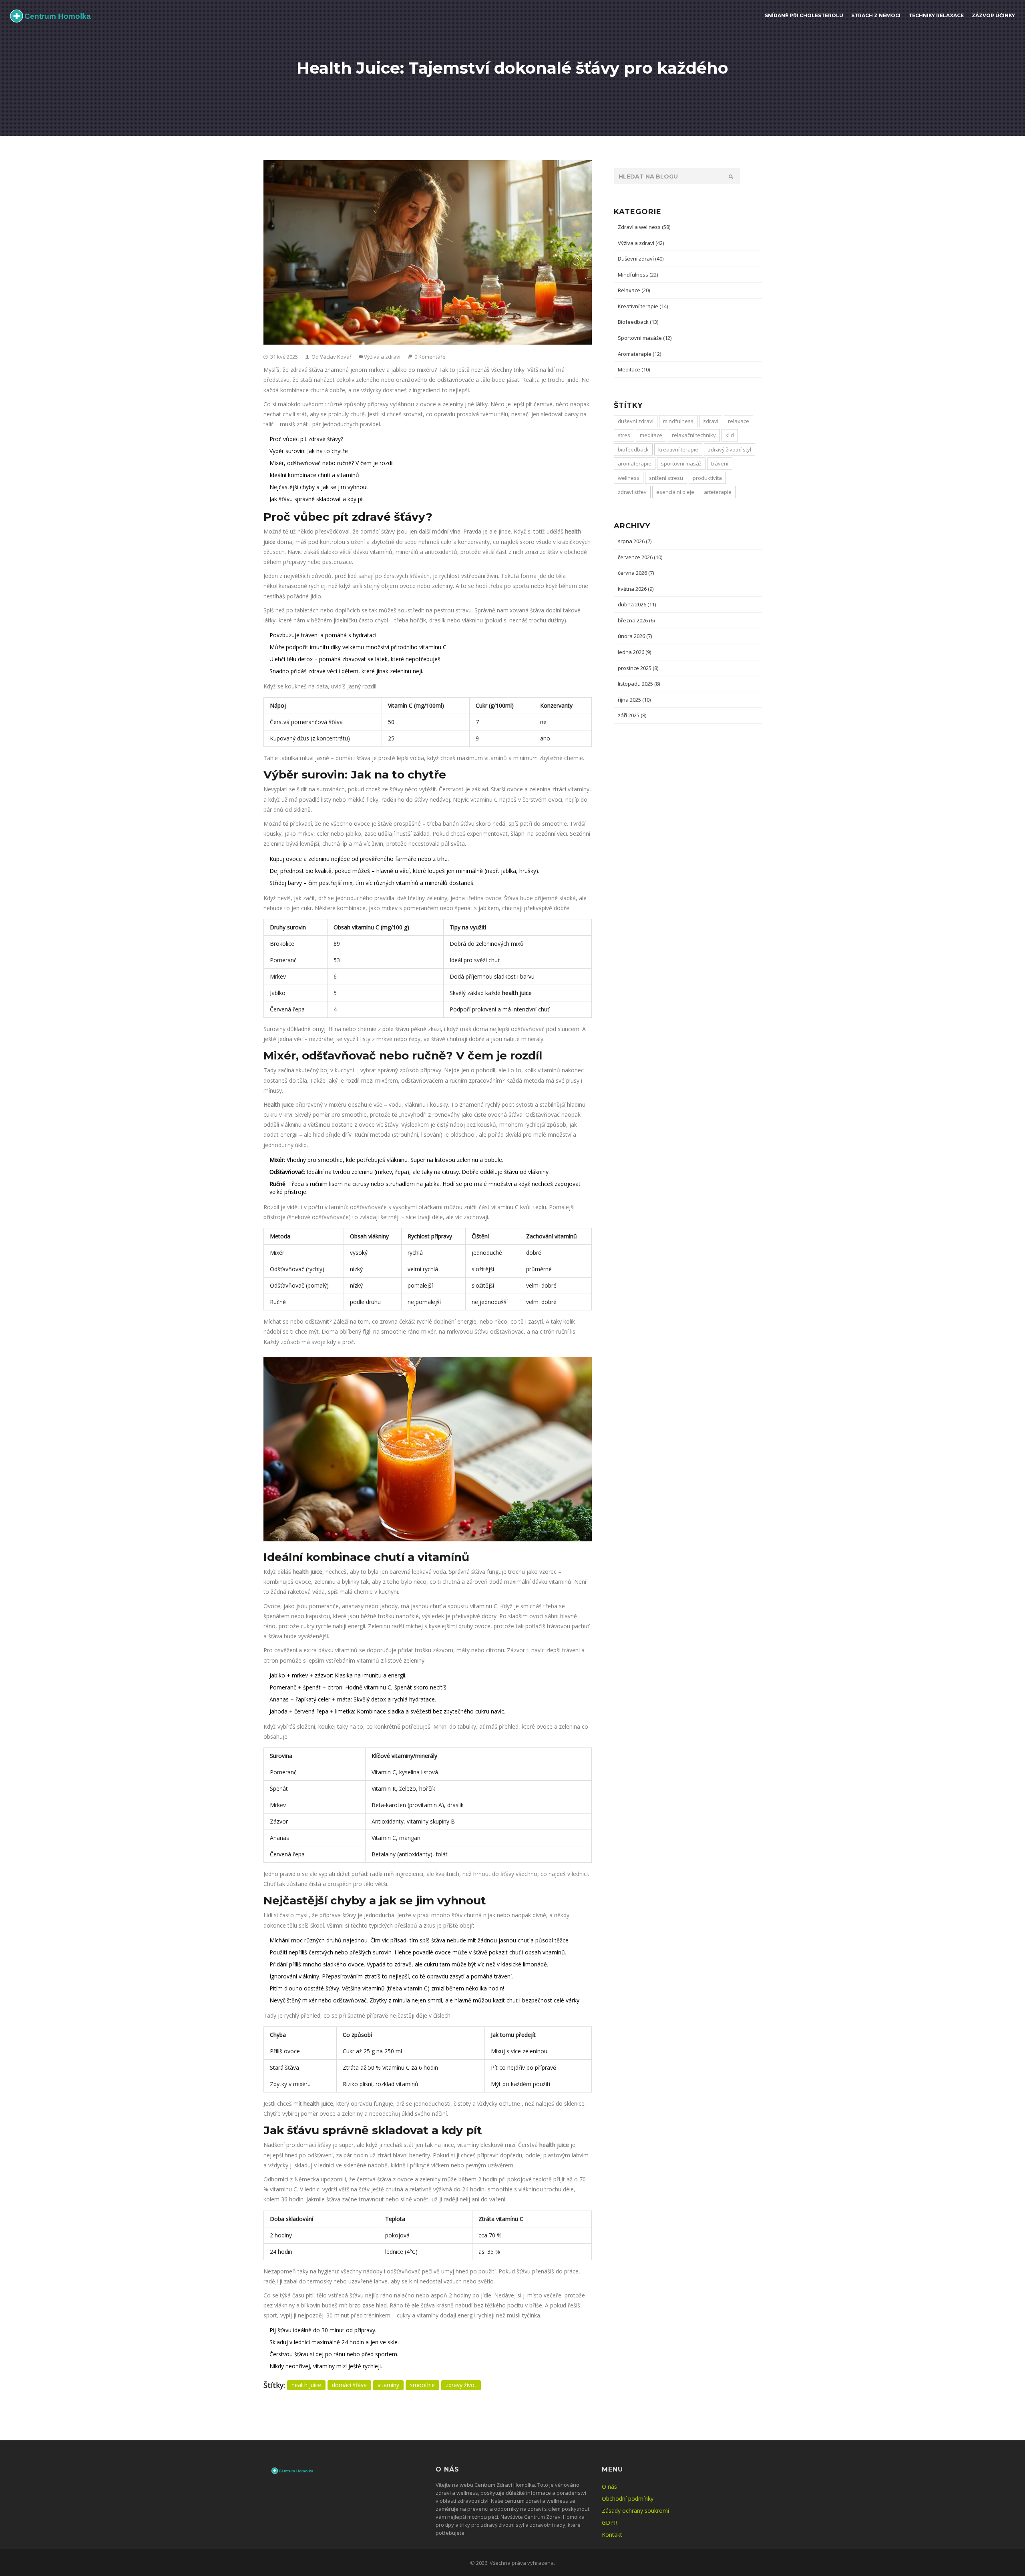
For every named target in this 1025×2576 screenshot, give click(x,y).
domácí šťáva (349, 2385)
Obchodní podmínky (628, 2499)
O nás (609, 2487)
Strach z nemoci (876, 15)
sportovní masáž (681, 463)
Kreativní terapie (643, 306)
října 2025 (634, 700)
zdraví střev (632, 492)
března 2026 (636, 620)
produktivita (707, 478)
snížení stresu (666, 478)
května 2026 (636, 589)
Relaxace (634, 290)
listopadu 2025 (639, 684)
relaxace (739, 421)
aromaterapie (635, 463)
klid (730, 435)
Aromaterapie (639, 354)
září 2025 (632, 715)
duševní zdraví (636, 421)
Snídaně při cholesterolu (804, 15)
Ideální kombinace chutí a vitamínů (314, 475)
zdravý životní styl (730, 449)
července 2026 (640, 557)
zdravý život (461, 2385)
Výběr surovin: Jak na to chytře (309, 451)
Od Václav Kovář (331, 357)
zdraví (711, 421)
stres (624, 435)
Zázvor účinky (993, 15)
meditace (651, 435)
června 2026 (636, 573)
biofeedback (633, 449)
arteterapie (718, 492)
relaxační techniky (694, 435)
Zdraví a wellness (644, 227)
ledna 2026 (634, 652)
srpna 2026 (635, 541)
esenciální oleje (675, 492)
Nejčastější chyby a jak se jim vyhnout (319, 487)
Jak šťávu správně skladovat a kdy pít (317, 499)
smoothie (422, 2385)
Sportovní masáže (645, 338)
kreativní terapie (678, 449)
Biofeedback (638, 322)
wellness (629, 478)
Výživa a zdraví (382, 357)
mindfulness (678, 421)
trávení (720, 463)
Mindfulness (638, 275)
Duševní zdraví (641, 259)
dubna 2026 (637, 604)
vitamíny (388, 2385)
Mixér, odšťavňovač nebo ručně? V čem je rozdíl (332, 463)
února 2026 (635, 636)
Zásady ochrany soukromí (635, 2511)
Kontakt (612, 2535)
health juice (306, 2385)
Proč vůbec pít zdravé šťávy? (306, 439)
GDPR (610, 2523)
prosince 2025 (638, 668)
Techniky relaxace (936, 15)
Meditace (634, 369)
